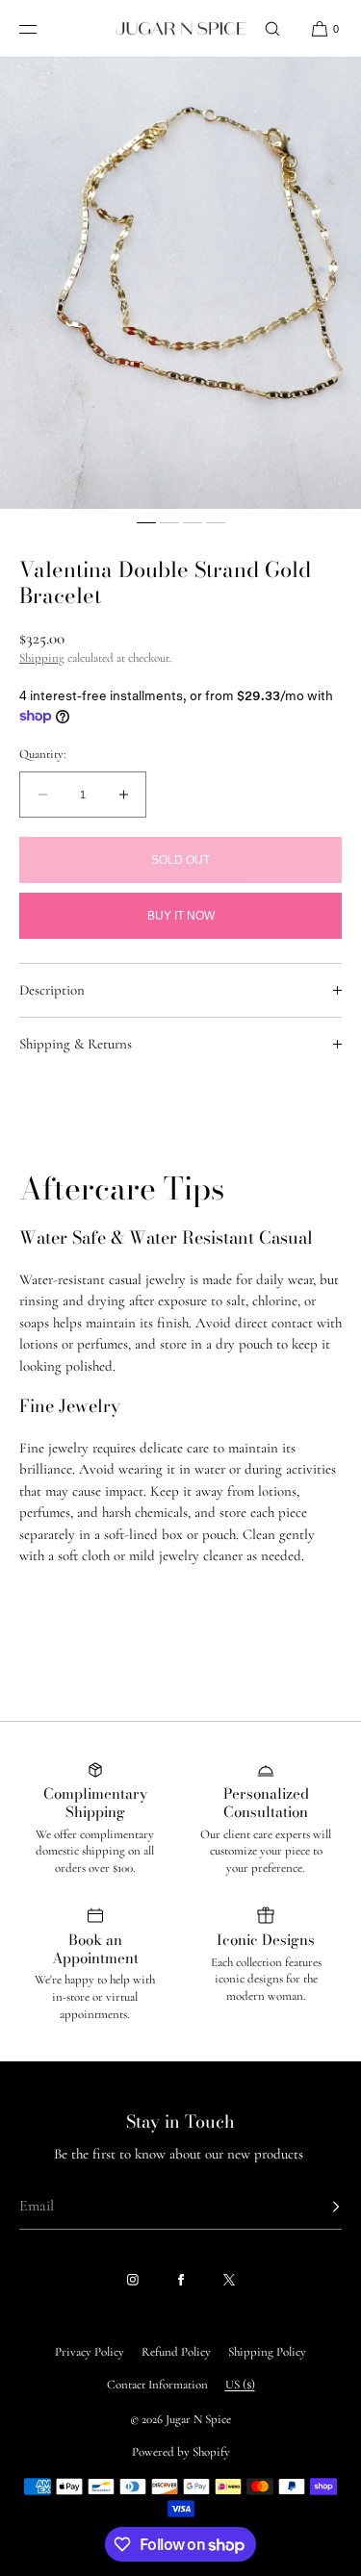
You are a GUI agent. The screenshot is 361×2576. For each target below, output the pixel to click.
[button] (272, 28)
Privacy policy (90, 2352)
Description (52, 990)
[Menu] (42, 28)
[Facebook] (181, 2280)
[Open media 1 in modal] (180, 283)
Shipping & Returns (76, 1044)
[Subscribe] (318, 2207)
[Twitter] (229, 2280)
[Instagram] (133, 2280)
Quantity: (43, 755)
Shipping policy (267, 2352)
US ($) (240, 2385)
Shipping (42, 658)
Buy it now (181, 916)
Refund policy (176, 2352)
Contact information (157, 2385)
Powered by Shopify (181, 2452)
